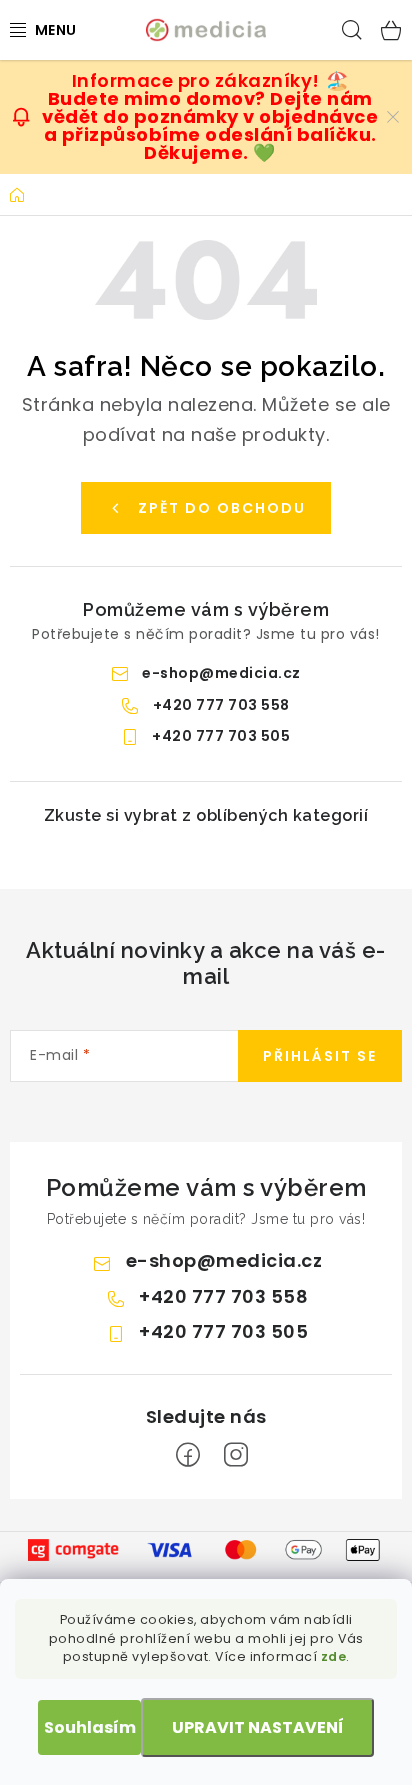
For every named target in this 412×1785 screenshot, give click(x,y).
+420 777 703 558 (221, 705)
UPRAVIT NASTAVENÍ (258, 1727)
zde (334, 1656)
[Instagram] (236, 1455)
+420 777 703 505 (221, 736)
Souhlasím (90, 1727)
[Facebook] (188, 1455)
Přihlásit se (320, 1056)
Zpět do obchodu (222, 508)
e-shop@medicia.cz (221, 673)
